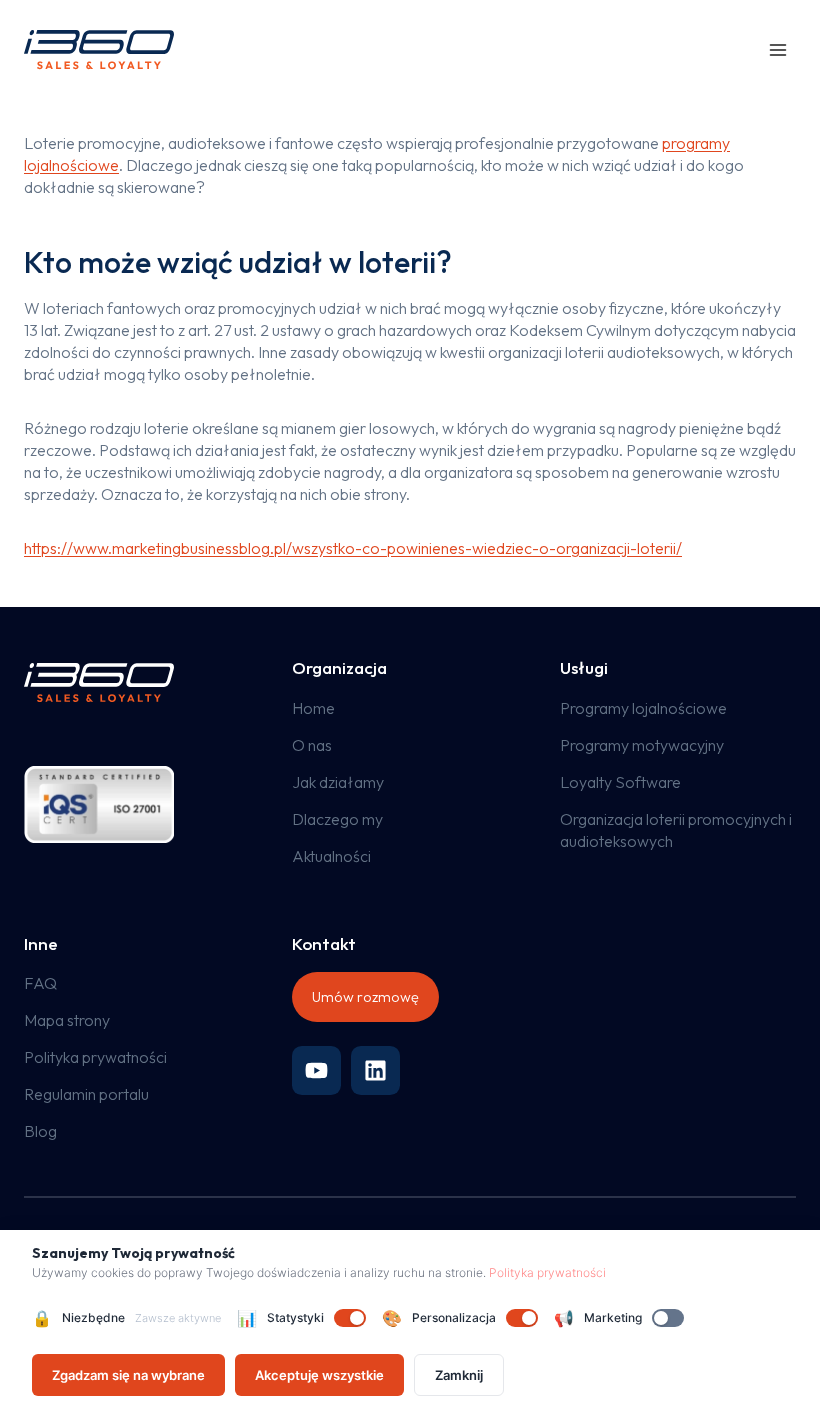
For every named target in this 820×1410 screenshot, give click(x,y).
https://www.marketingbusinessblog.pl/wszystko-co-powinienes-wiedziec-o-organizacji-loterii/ (353, 548)
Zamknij (459, 1375)
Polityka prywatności (547, 1272)
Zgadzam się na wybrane (128, 1375)
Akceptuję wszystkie (319, 1375)
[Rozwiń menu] (777, 49)
